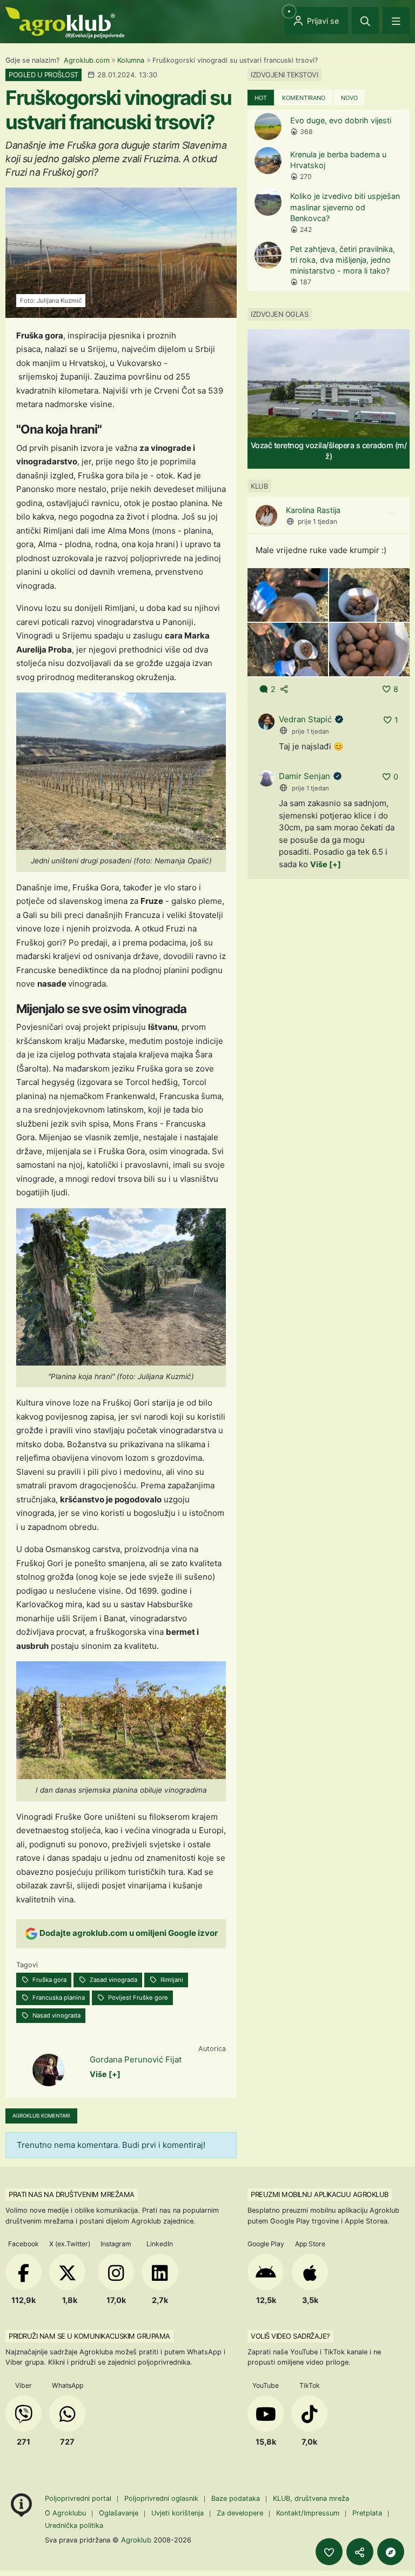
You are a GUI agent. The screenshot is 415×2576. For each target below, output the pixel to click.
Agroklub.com (87, 60)
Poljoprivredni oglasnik (162, 2498)
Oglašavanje (119, 2513)
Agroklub (136, 2540)
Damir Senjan (304, 776)
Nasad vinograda (56, 2015)
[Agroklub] (65, 22)
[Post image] (288, 594)
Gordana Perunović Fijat (136, 2059)
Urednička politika (74, 2525)
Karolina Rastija (313, 510)
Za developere (240, 2513)
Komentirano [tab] (304, 98)
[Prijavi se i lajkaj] (329, 2552)
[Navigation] (396, 21)
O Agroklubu (65, 2513)
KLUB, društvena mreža (311, 2498)
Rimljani (171, 1980)
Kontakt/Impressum (308, 2513)
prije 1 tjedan (317, 521)
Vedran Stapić (305, 719)
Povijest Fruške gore (137, 1998)
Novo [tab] (349, 98)
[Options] (392, 514)
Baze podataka (237, 2498)
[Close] (365, 21)
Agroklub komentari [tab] (41, 2116)
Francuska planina (58, 1998)
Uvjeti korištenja (178, 2513)
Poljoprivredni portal (79, 2498)
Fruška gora (49, 1980)
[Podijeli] (360, 2552)
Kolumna (131, 60)
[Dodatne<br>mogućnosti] (391, 2552)
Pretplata (367, 2513)
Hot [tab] (261, 98)
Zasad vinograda (113, 1980)
